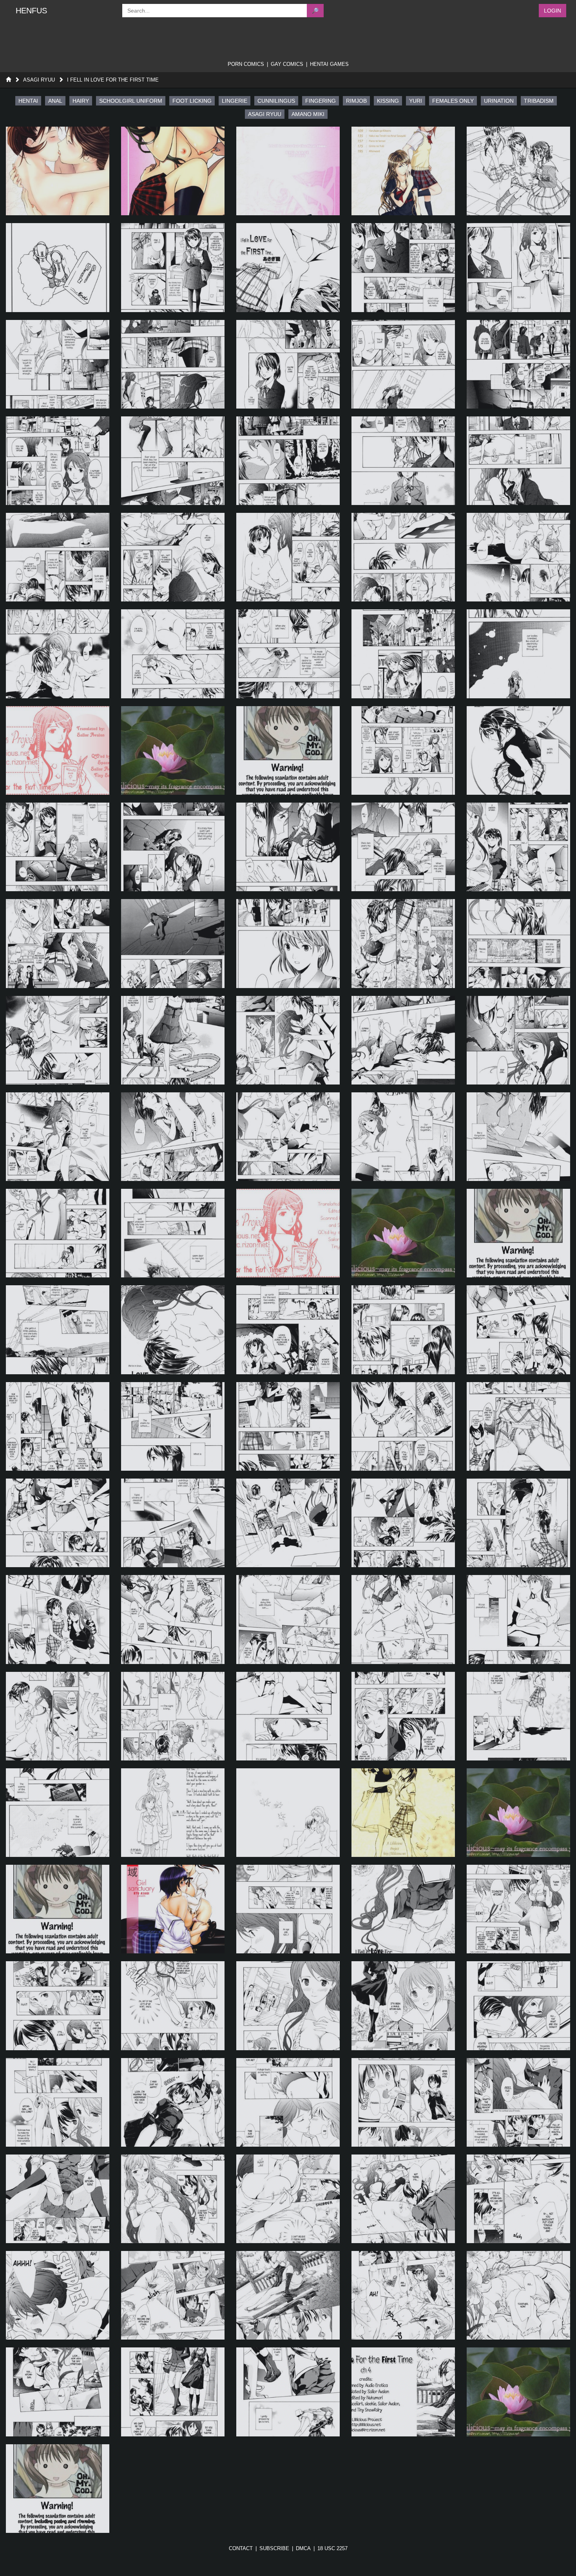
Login (552, 11)
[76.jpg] (58, 1619)
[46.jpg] (58, 1040)
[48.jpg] (288, 1040)
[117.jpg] (173, 2392)
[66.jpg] (58, 1426)
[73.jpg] (288, 1523)
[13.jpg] (288, 364)
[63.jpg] (288, 1330)
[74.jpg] (403, 1523)
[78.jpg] (288, 1619)
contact (241, 2548)
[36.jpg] (58, 847)
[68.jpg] (288, 1426)
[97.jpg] (173, 2006)
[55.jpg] (518, 1137)
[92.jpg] (173, 1909)
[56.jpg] (58, 1233)
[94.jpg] (403, 1909)
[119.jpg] (403, 2392)
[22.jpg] (173, 557)
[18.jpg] (288, 461)
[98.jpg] (288, 2006)
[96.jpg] (58, 2006)
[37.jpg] (173, 847)
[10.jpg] (518, 267)
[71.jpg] (58, 1523)
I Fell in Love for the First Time (113, 80)
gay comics (287, 64)
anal (55, 101)
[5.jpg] (518, 171)
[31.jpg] (58, 750)
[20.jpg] (518, 461)
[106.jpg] (58, 2199)
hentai (28, 101)
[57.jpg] (173, 1233)
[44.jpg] (403, 943)
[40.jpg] (518, 847)
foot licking (192, 101)
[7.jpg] (173, 267)
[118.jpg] (288, 2392)
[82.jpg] (173, 1716)
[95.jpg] (518, 1909)
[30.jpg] (518, 654)
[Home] (8, 80)
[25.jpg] (518, 557)
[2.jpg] (173, 171)
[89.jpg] (403, 1813)
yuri (416, 101)
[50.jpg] (518, 1040)
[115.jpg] (518, 2295)
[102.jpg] (173, 2102)
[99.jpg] (403, 2006)
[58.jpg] (288, 1233)
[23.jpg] (288, 557)
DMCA (303, 2548)
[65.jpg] (518, 1330)
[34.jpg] (403, 750)
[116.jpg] (58, 2392)
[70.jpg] (518, 1426)
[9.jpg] (403, 267)
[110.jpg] (518, 2199)
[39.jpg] (403, 847)
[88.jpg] (288, 1813)
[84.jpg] (403, 1716)
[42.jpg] (173, 943)
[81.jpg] (58, 1716)
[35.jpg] (518, 750)
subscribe (274, 2548)
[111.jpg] (58, 2295)
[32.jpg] (173, 750)
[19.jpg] (403, 461)
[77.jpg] (173, 1619)
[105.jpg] (518, 2102)
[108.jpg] (288, 2199)
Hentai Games (329, 64)
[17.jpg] (173, 461)
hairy (81, 101)
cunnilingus (276, 101)
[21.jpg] (58, 557)
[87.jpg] (173, 1813)
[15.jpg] (518, 364)
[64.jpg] (403, 1330)
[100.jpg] (518, 2006)
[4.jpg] (403, 171)
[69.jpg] (403, 1426)
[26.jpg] (58, 654)
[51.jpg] (58, 1137)
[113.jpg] (288, 2295)
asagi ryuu (265, 114)
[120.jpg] (518, 2392)
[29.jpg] (403, 654)
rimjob (356, 101)
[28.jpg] (288, 654)
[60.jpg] (518, 1233)
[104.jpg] (403, 2102)
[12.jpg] (173, 364)
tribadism (539, 101)
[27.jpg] (173, 654)
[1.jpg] (58, 171)
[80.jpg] (518, 1619)
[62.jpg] (173, 1330)
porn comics (246, 64)
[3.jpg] (288, 171)
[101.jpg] (58, 2102)
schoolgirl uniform (131, 101)
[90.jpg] (518, 1813)
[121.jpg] (58, 2489)
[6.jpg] (58, 267)
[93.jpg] (288, 1909)
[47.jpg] (173, 1040)
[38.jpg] (288, 847)
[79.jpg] (403, 1619)
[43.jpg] (288, 943)
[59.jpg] (403, 1233)
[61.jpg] (58, 1330)
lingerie (235, 101)
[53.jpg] (288, 1137)
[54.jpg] (403, 1137)
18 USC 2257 (332, 2548)
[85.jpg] (518, 1716)
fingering (321, 101)
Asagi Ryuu (39, 80)
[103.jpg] (288, 2102)
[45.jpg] (518, 943)
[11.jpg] (58, 364)
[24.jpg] (403, 557)
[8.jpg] (288, 267)
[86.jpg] (58, 1813)
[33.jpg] (288, 750)
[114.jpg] (403, 2295)
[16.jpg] (58, 461)
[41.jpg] (58, 943)
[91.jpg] (58, 1909)
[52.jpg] (173, 1137)
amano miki (308, 114)
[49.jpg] (403, 1040)
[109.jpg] (403, 2199)
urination (499, 101)
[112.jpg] (173, 2295)
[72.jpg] (173, 1523)
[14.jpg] (403, 364)
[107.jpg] (173, 2199)
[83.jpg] (288, 1716)
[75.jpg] (518, 1523)
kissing (388, 101)
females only (453, 101)
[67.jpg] (173, 1426)
